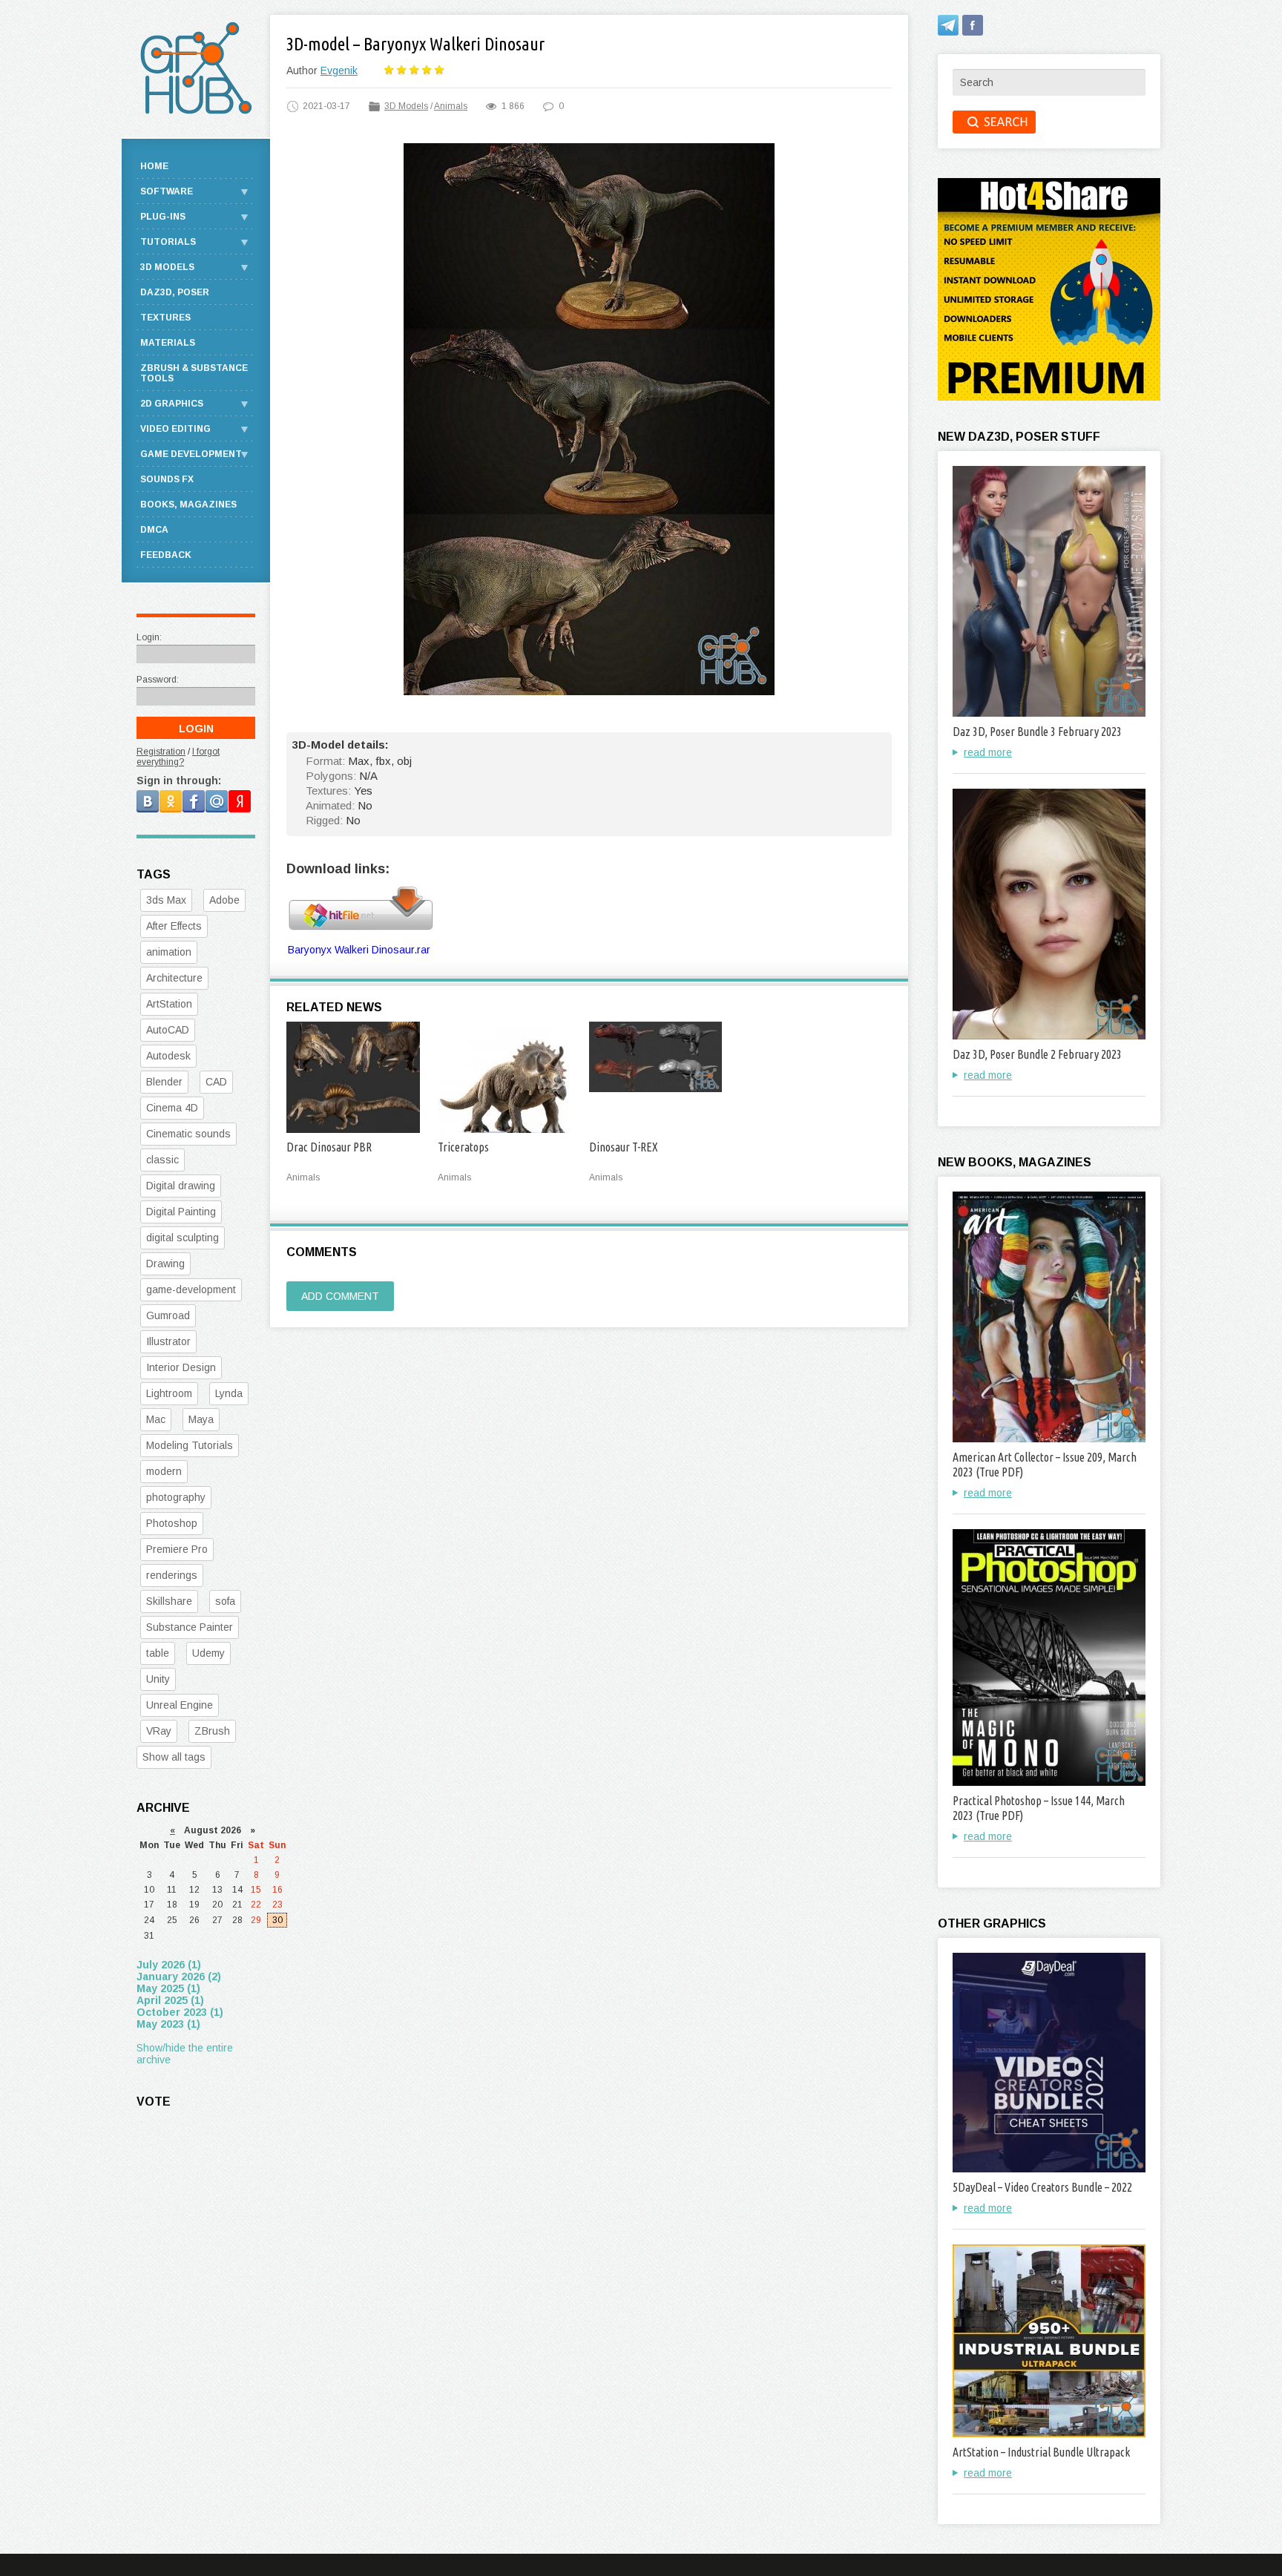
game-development (191, 1289)
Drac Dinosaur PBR (329, 1147)
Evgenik (339, 70)
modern (164, 1471)
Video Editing (175, 429)
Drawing (165, 1264)
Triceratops (463, 1147)
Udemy (208, 1653)
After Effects (174, 926)
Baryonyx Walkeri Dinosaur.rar (359, 950)
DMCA (154, 530)
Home (154, 166)
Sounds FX (167, 479)
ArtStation (169, 1004)
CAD (216, 1082)
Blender (164, 1082)
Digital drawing (181, 1186)
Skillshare (169, 1601)
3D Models (406, 106)
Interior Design (181, 1367)
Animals (451, 106)
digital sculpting (183, 1238)
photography (176, 1497)
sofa (225, 1601)
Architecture (174, 978)
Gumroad (168, 1315)
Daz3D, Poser (175, 292)
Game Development (191, 454)
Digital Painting (181, 1212)
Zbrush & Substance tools (194, 373)
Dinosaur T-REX (624, 1147)
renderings (172, 1575)
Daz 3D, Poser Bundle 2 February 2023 (1037, 1054)
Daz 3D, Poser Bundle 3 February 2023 (1037, 732)
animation (169, 952)
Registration (161, 752)
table (158, 1653)
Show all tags (174, 1757)
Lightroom (169, 1393)
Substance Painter (190, 1627)
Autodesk (168, 1056)
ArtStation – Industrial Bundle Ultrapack (1041, 2452)
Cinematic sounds (188, 1134)
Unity (158, 1679)
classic (162, 1160)
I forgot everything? (178, 757)
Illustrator (168, 1341)
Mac (156, 1419)
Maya (201, 1419)
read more (988, 752)
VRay (159, 1731)
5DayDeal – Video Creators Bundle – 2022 (1042, 2187)
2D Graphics (172, 404)
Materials (168, 343)
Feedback (166, 555)
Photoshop (172, 1523)
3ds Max (166, 900)
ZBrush (212, 1731)
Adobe (224, 900)
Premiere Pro (177, 1549)
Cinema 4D (172, 1108)
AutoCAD (168, 1030)
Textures (165, 318)
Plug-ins (163, 217)
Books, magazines (188, 505)
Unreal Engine (180, 1705)
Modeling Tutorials (190, 1445)
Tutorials (168, 242)
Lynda (229, 1393)
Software (167, 191)
